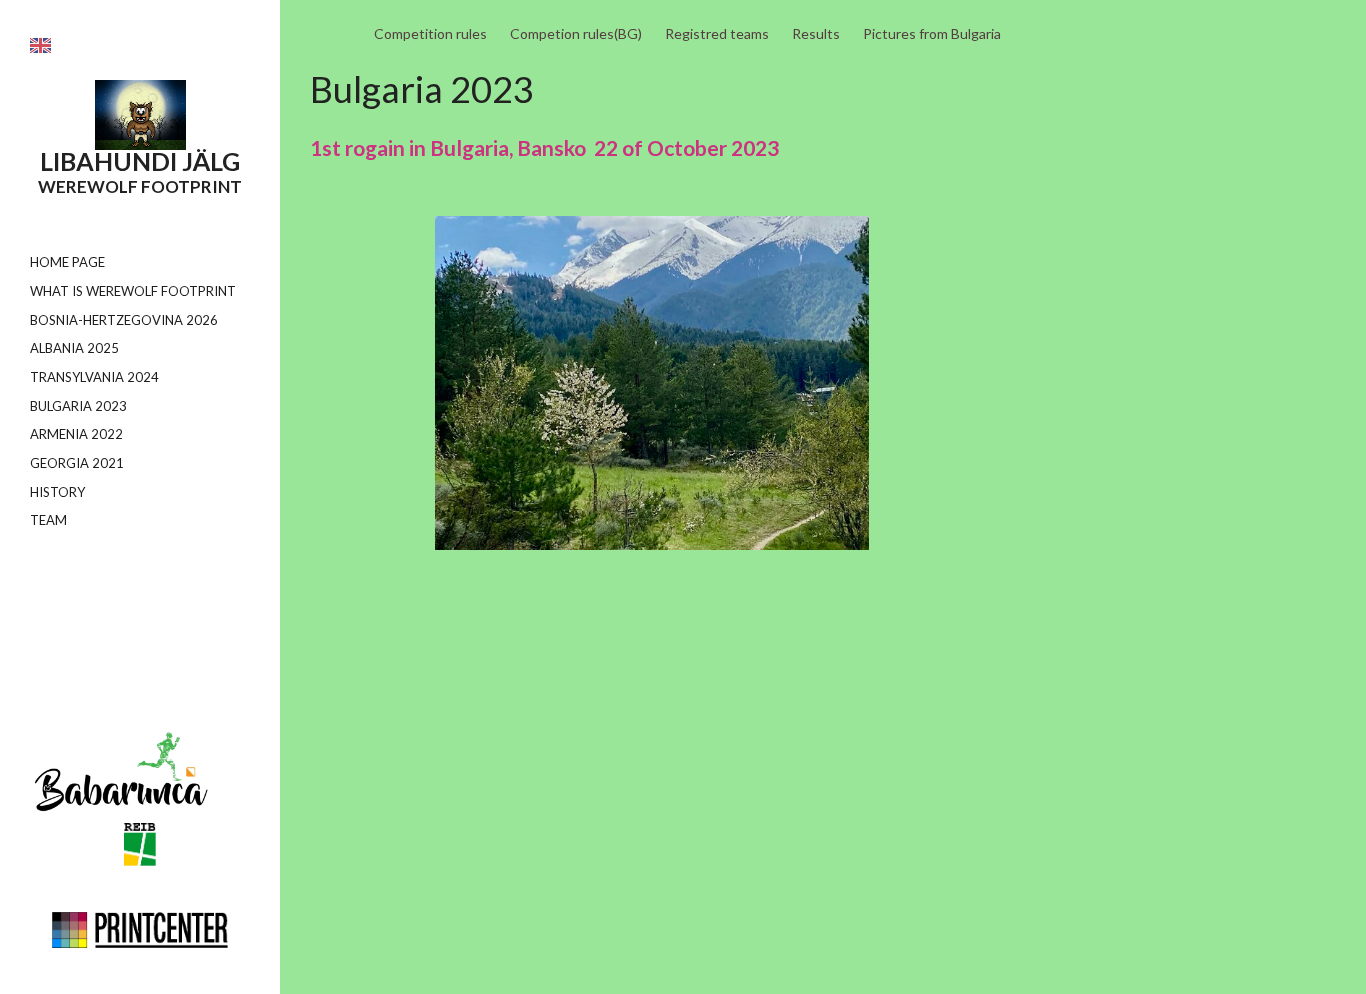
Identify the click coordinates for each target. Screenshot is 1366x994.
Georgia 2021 (77, 463)
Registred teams (717, 33)
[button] (40, 45)
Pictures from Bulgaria (932, 33)
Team (48, 520)
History (57, 492)
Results (816, 33)
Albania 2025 (74, 348)
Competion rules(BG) (576, 33)
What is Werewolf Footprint (133, 291)
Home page (67, 262)
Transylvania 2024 (94, 377)
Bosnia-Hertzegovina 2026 (124, 320)
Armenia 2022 (76, 434)
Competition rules (430, 33)
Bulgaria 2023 (78, 406)
